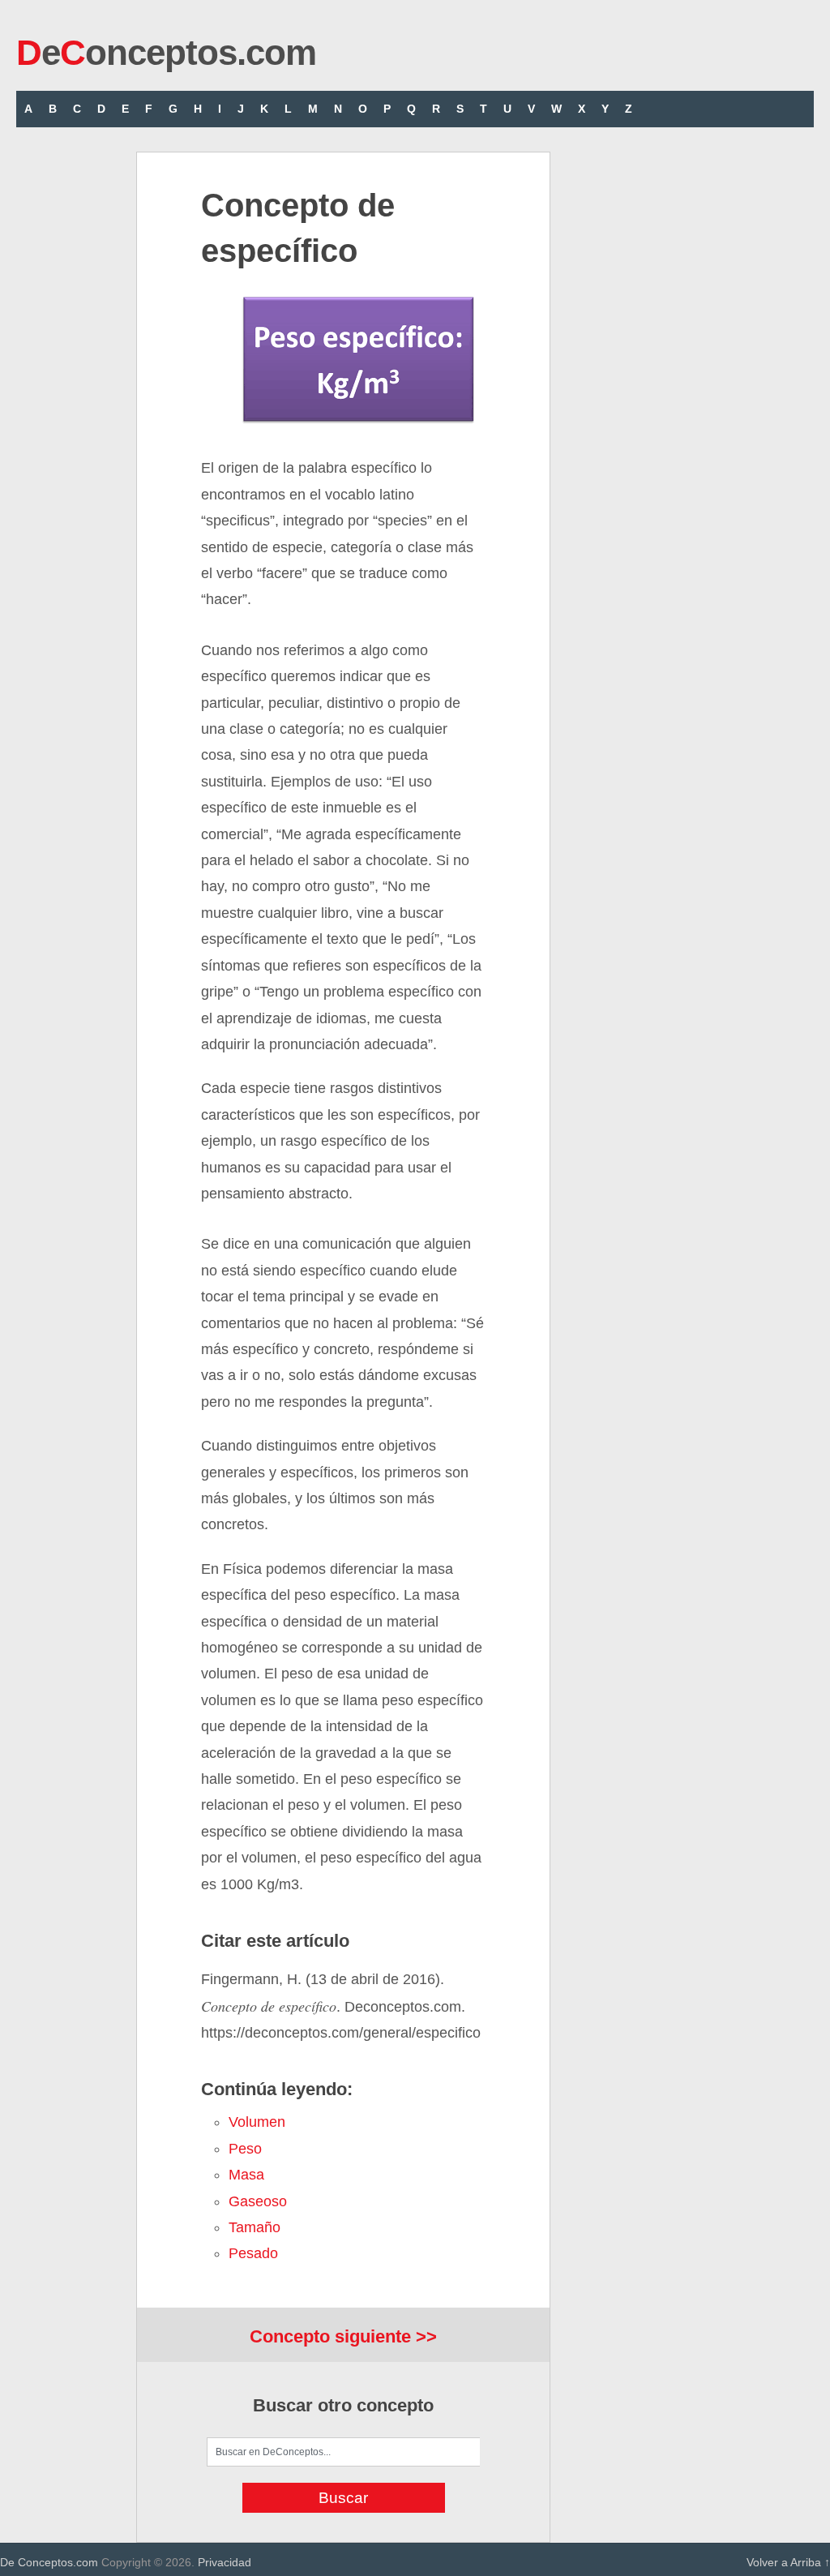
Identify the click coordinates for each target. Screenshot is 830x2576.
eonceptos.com (166, 52)
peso (245, 2149)
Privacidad (225, 2562)
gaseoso (258, 2201)
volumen (257, 2122)
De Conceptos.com (49, 2562)
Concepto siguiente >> (343, 2336)
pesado (253, 2253)
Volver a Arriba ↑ (788, 2562)
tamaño (255, 2227)
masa (246, 2175)
